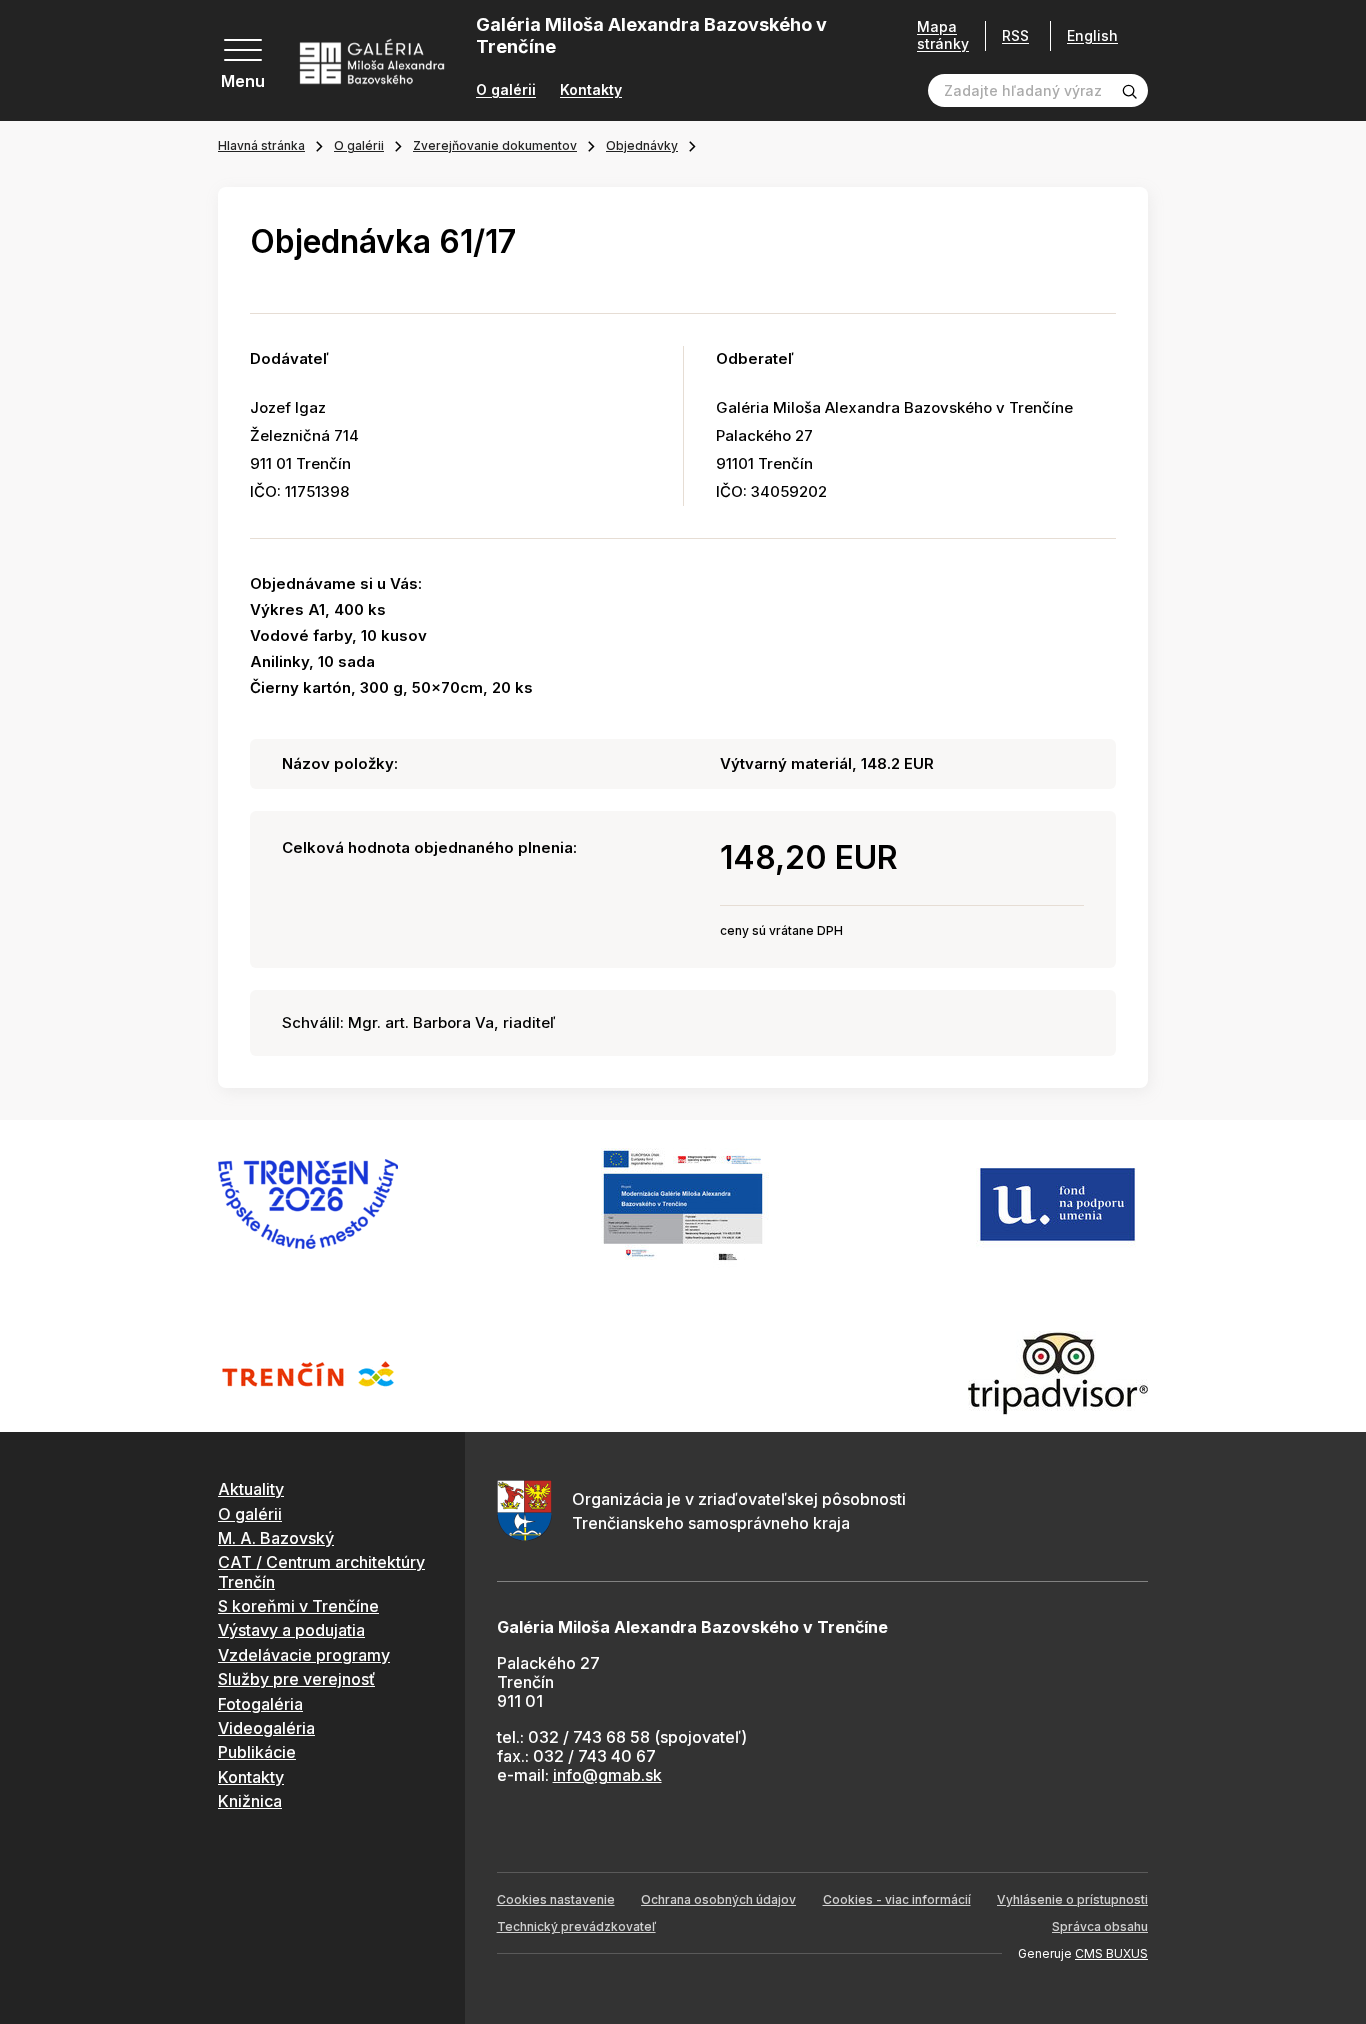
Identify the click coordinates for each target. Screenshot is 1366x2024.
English (1092, 36)
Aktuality (251, 1489)
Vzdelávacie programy (304, 1655)
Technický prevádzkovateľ (576, 1926)
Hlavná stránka (261, 145)
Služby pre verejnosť (296, 1679)
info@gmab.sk (607, 1775)
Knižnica (250, 1801)
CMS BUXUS (1111, 1953)
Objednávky (642, 145)
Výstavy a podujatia (291, 1630)
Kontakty (591, 90)
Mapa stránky (943, 35)
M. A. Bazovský (276, 1538)
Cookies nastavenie (556, 1899)
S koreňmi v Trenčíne (298, 1606)
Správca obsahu (1100, 1926)
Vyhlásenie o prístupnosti (1072, 1899)
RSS (1015, 35)
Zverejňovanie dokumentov (495, 145)
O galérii (506, 90)
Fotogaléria (260, 1704)
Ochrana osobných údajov (718, 1899)
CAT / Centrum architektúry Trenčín (321, 1571)
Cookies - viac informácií (897, 1899)
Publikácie (257, 1752)
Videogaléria (266, 1728)
